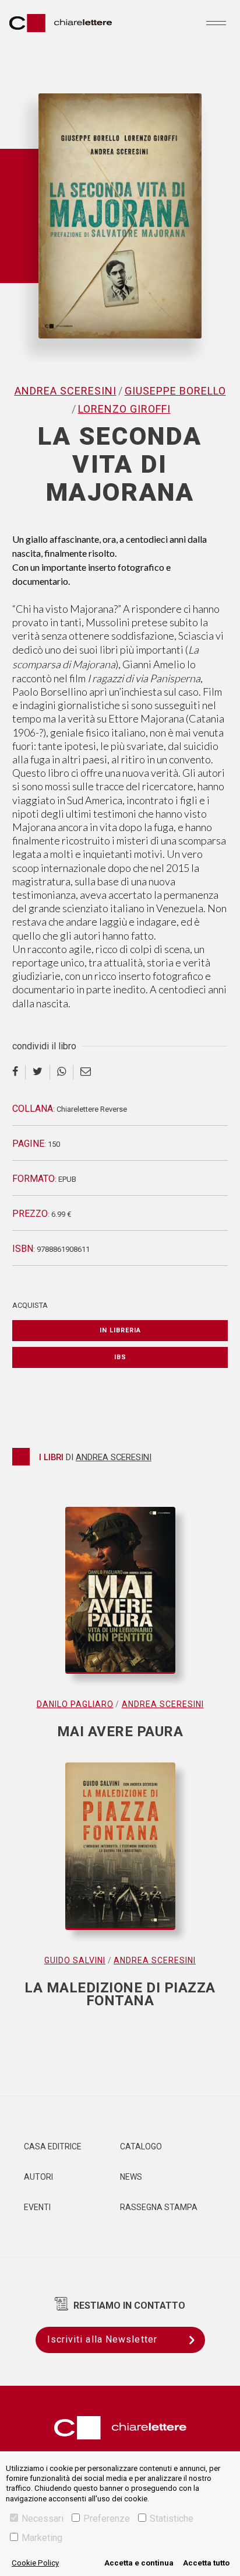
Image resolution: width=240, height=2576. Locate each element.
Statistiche (172, 2519)
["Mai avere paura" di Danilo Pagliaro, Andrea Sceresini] (120, 1602)
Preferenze (107, 2519)
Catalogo (141, 2146)
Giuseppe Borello (175, 391)
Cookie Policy (35, 2563)
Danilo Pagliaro (75, 1704)
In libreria (120, 1330)
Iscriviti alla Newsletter (103, 2339)
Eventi (37, 2207)
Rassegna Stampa (159, 2207)
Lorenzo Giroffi (124, 409)
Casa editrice (53, 2146)
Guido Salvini (75, 1960)
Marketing (42, 2538)
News (131, 2177)
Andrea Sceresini (66, 391)
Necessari (43, 2519)
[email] (86, 1072)
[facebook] (19, 1072)
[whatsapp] (62, 1072)
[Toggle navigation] (216, 23)
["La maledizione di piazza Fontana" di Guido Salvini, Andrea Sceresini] (120, 1858)
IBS (120, 1357)
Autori (38, 2177)
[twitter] (38, 1072)
